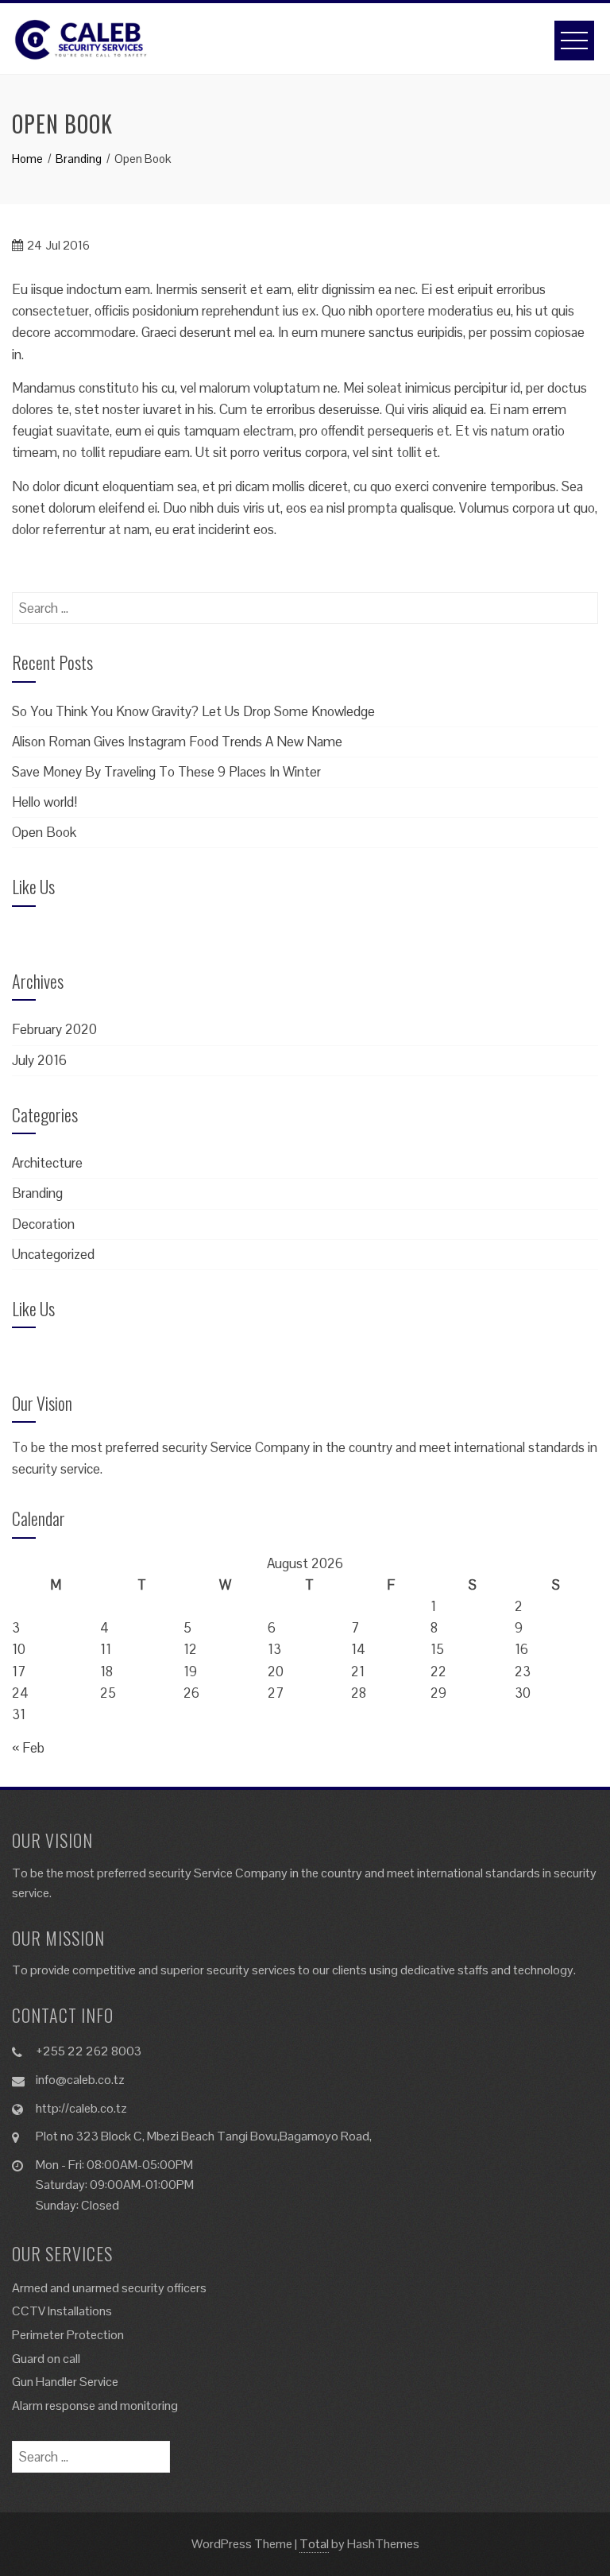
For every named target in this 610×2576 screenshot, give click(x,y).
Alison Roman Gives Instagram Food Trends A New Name (177, 742)
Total (314, 2544)
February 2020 (54, 1029)
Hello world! (44, 802)
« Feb (28, 1748)
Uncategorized (53, 1254)
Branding (37, 1193)
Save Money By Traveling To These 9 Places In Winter (166, 772)
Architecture (47, 1163)
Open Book (44, 832)
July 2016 (39, 1060)
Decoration (43, 1224)
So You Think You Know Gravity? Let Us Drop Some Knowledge (193, 711)
